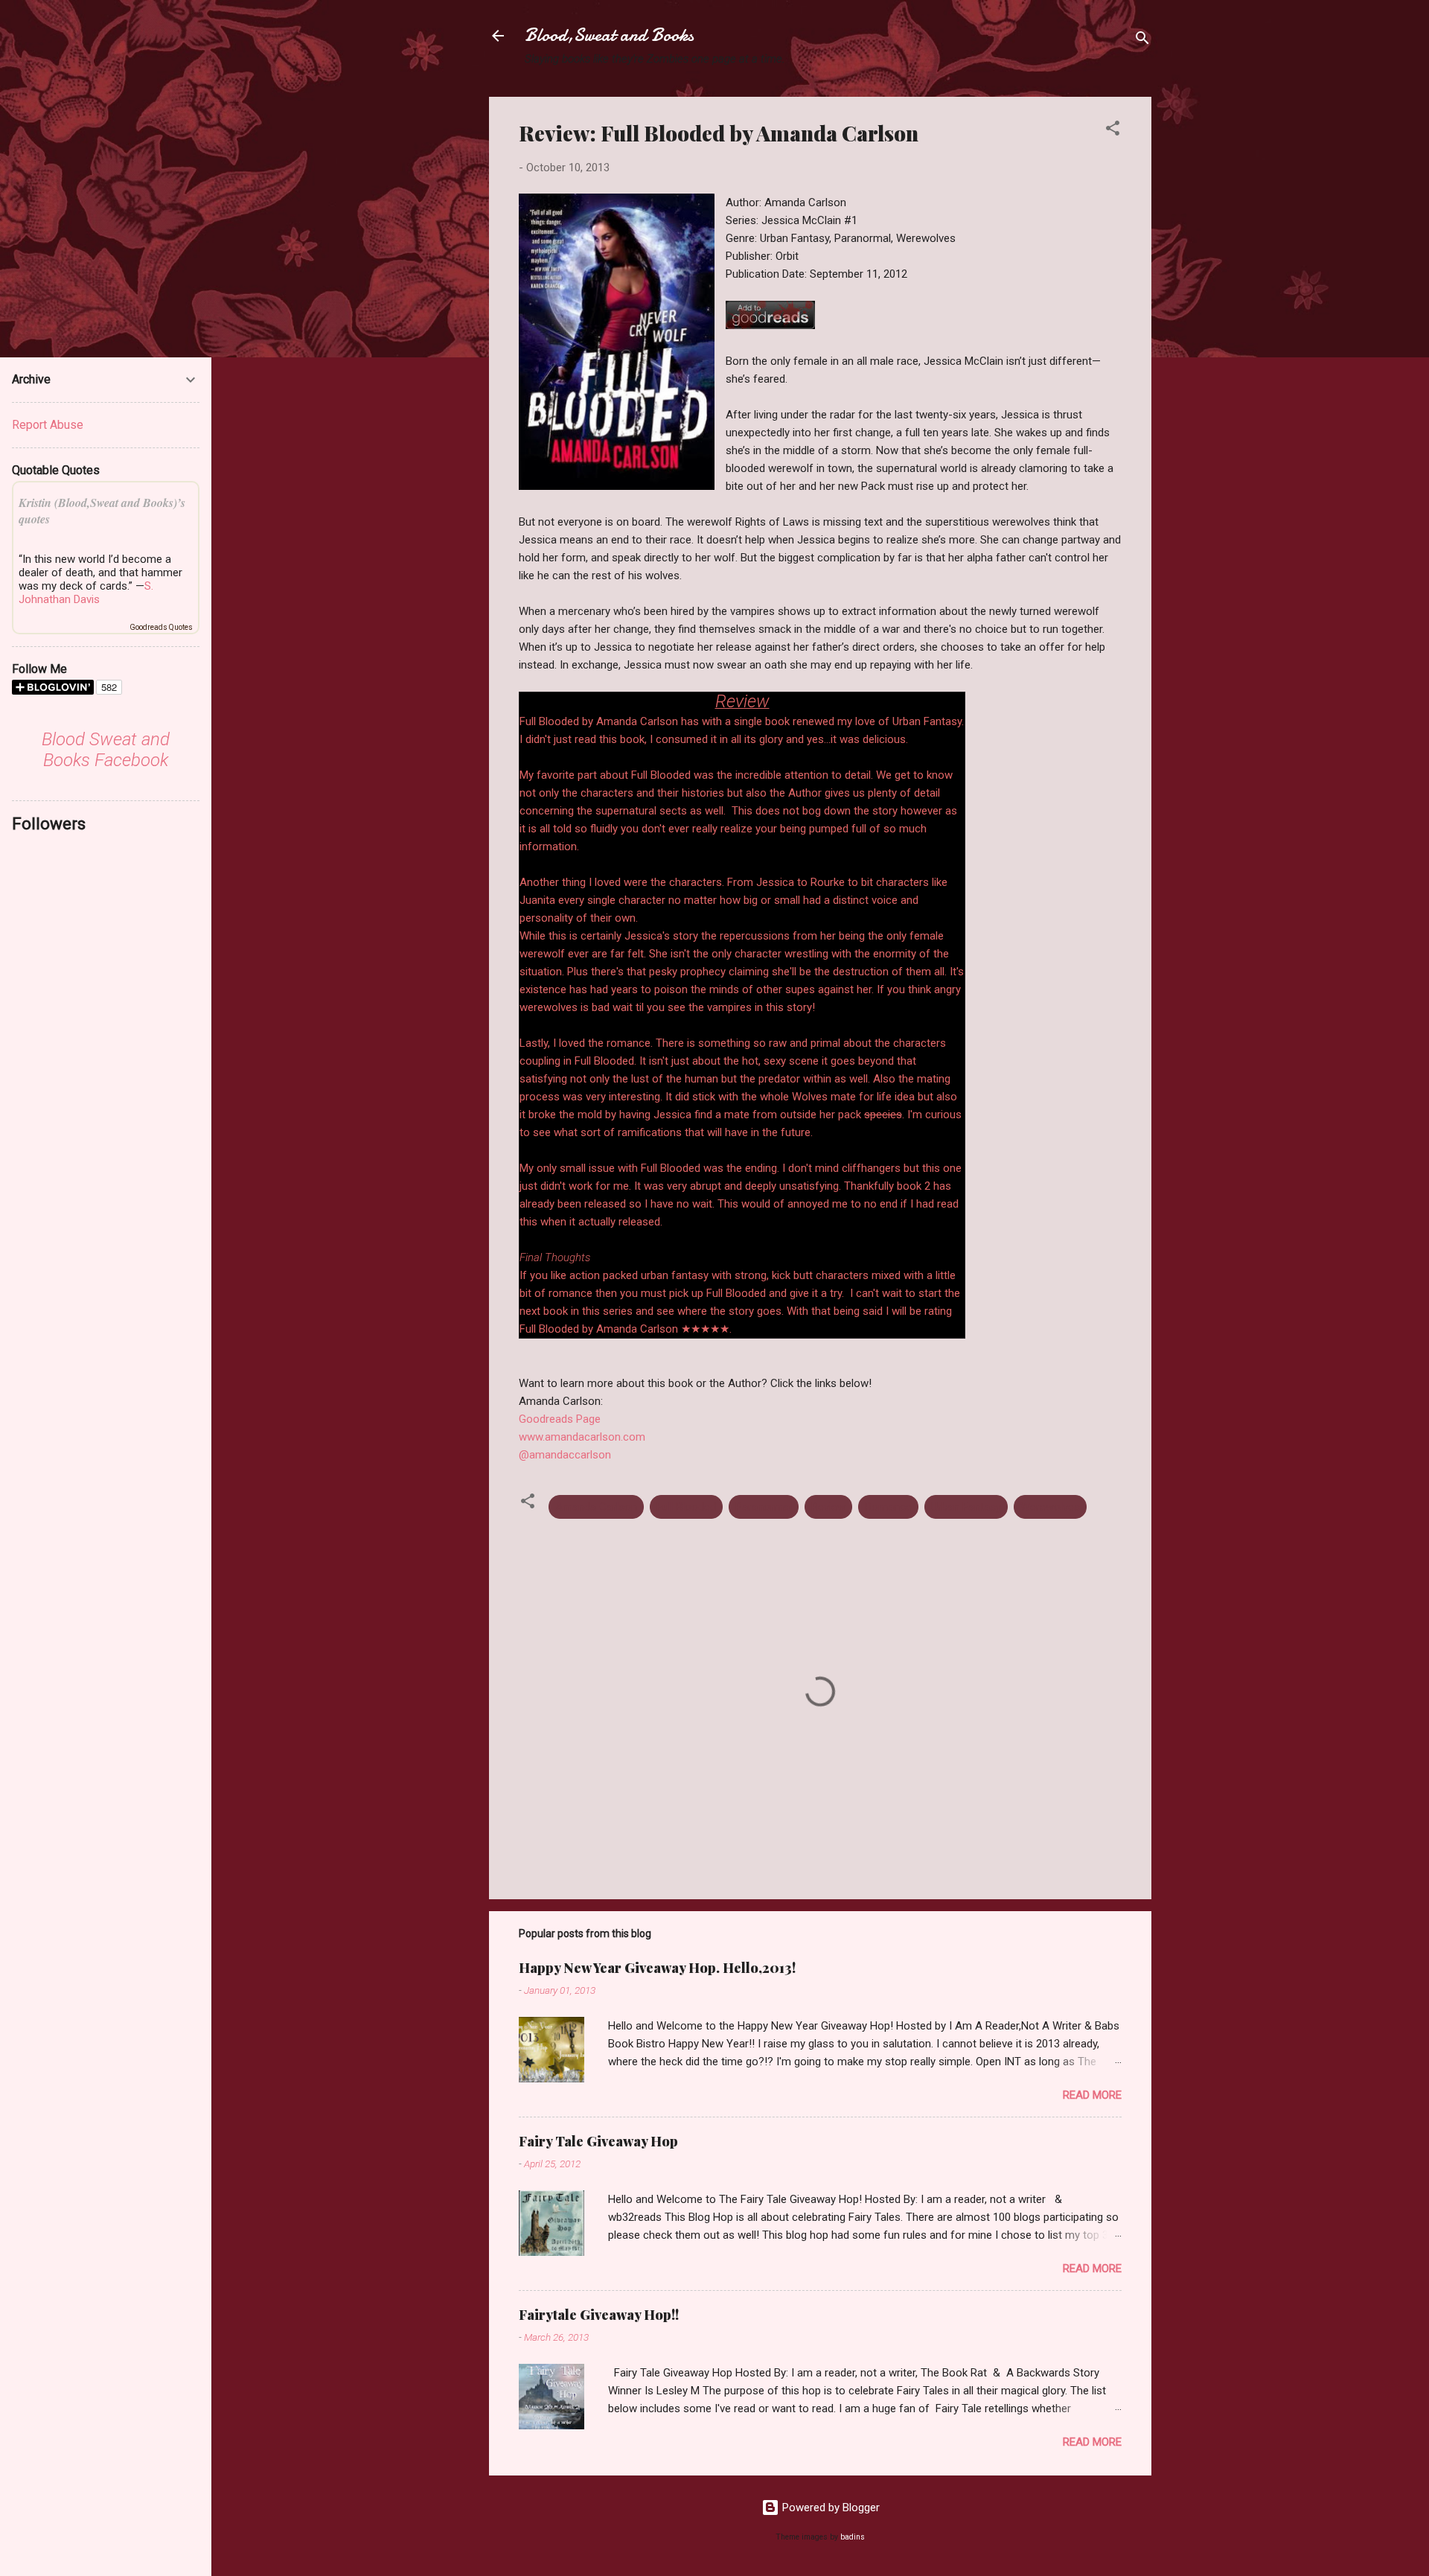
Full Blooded (686, 1507)
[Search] (1142, 41)
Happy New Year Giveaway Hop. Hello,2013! (657, 1968)
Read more (1092, 2095)
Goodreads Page (560, 1419)
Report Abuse (48, 425)
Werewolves (1050, 1507)
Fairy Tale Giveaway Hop (598, 2141)
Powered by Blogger (829, 2508)
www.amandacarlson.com (582, 1437)
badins (853, 2537)
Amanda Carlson (596, 1507)
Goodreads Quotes (161, 627)
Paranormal (764, 1507)
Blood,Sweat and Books (609, 35)
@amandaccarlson (565, 1455)
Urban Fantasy (966, 1507)
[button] (1113, 131)
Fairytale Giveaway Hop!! (599, 2315)
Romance (888, 1507)
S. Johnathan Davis (86, 593)
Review (828, 1507)
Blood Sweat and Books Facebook (106, 750)
